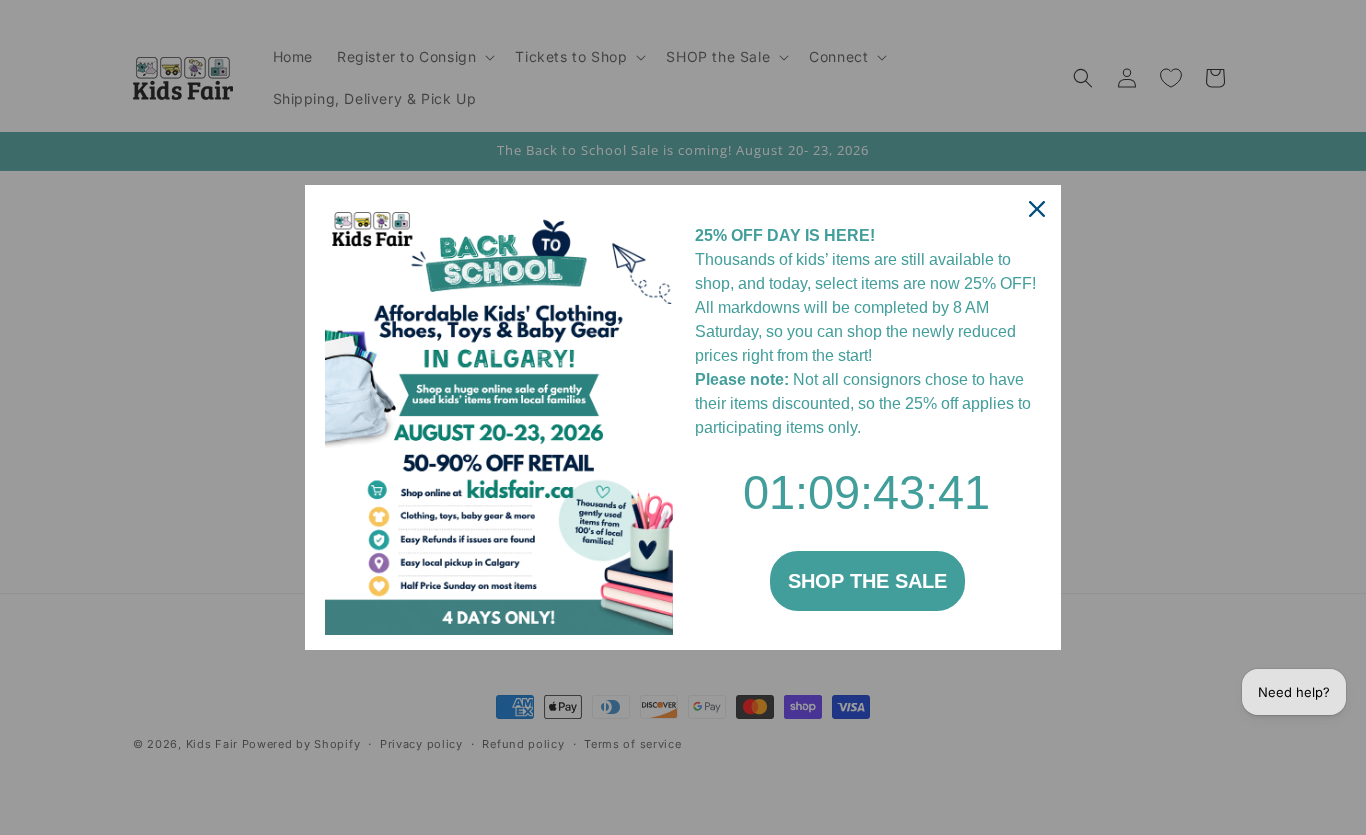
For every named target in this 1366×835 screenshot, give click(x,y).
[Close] (1037, 209)
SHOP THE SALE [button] (867, 581)
